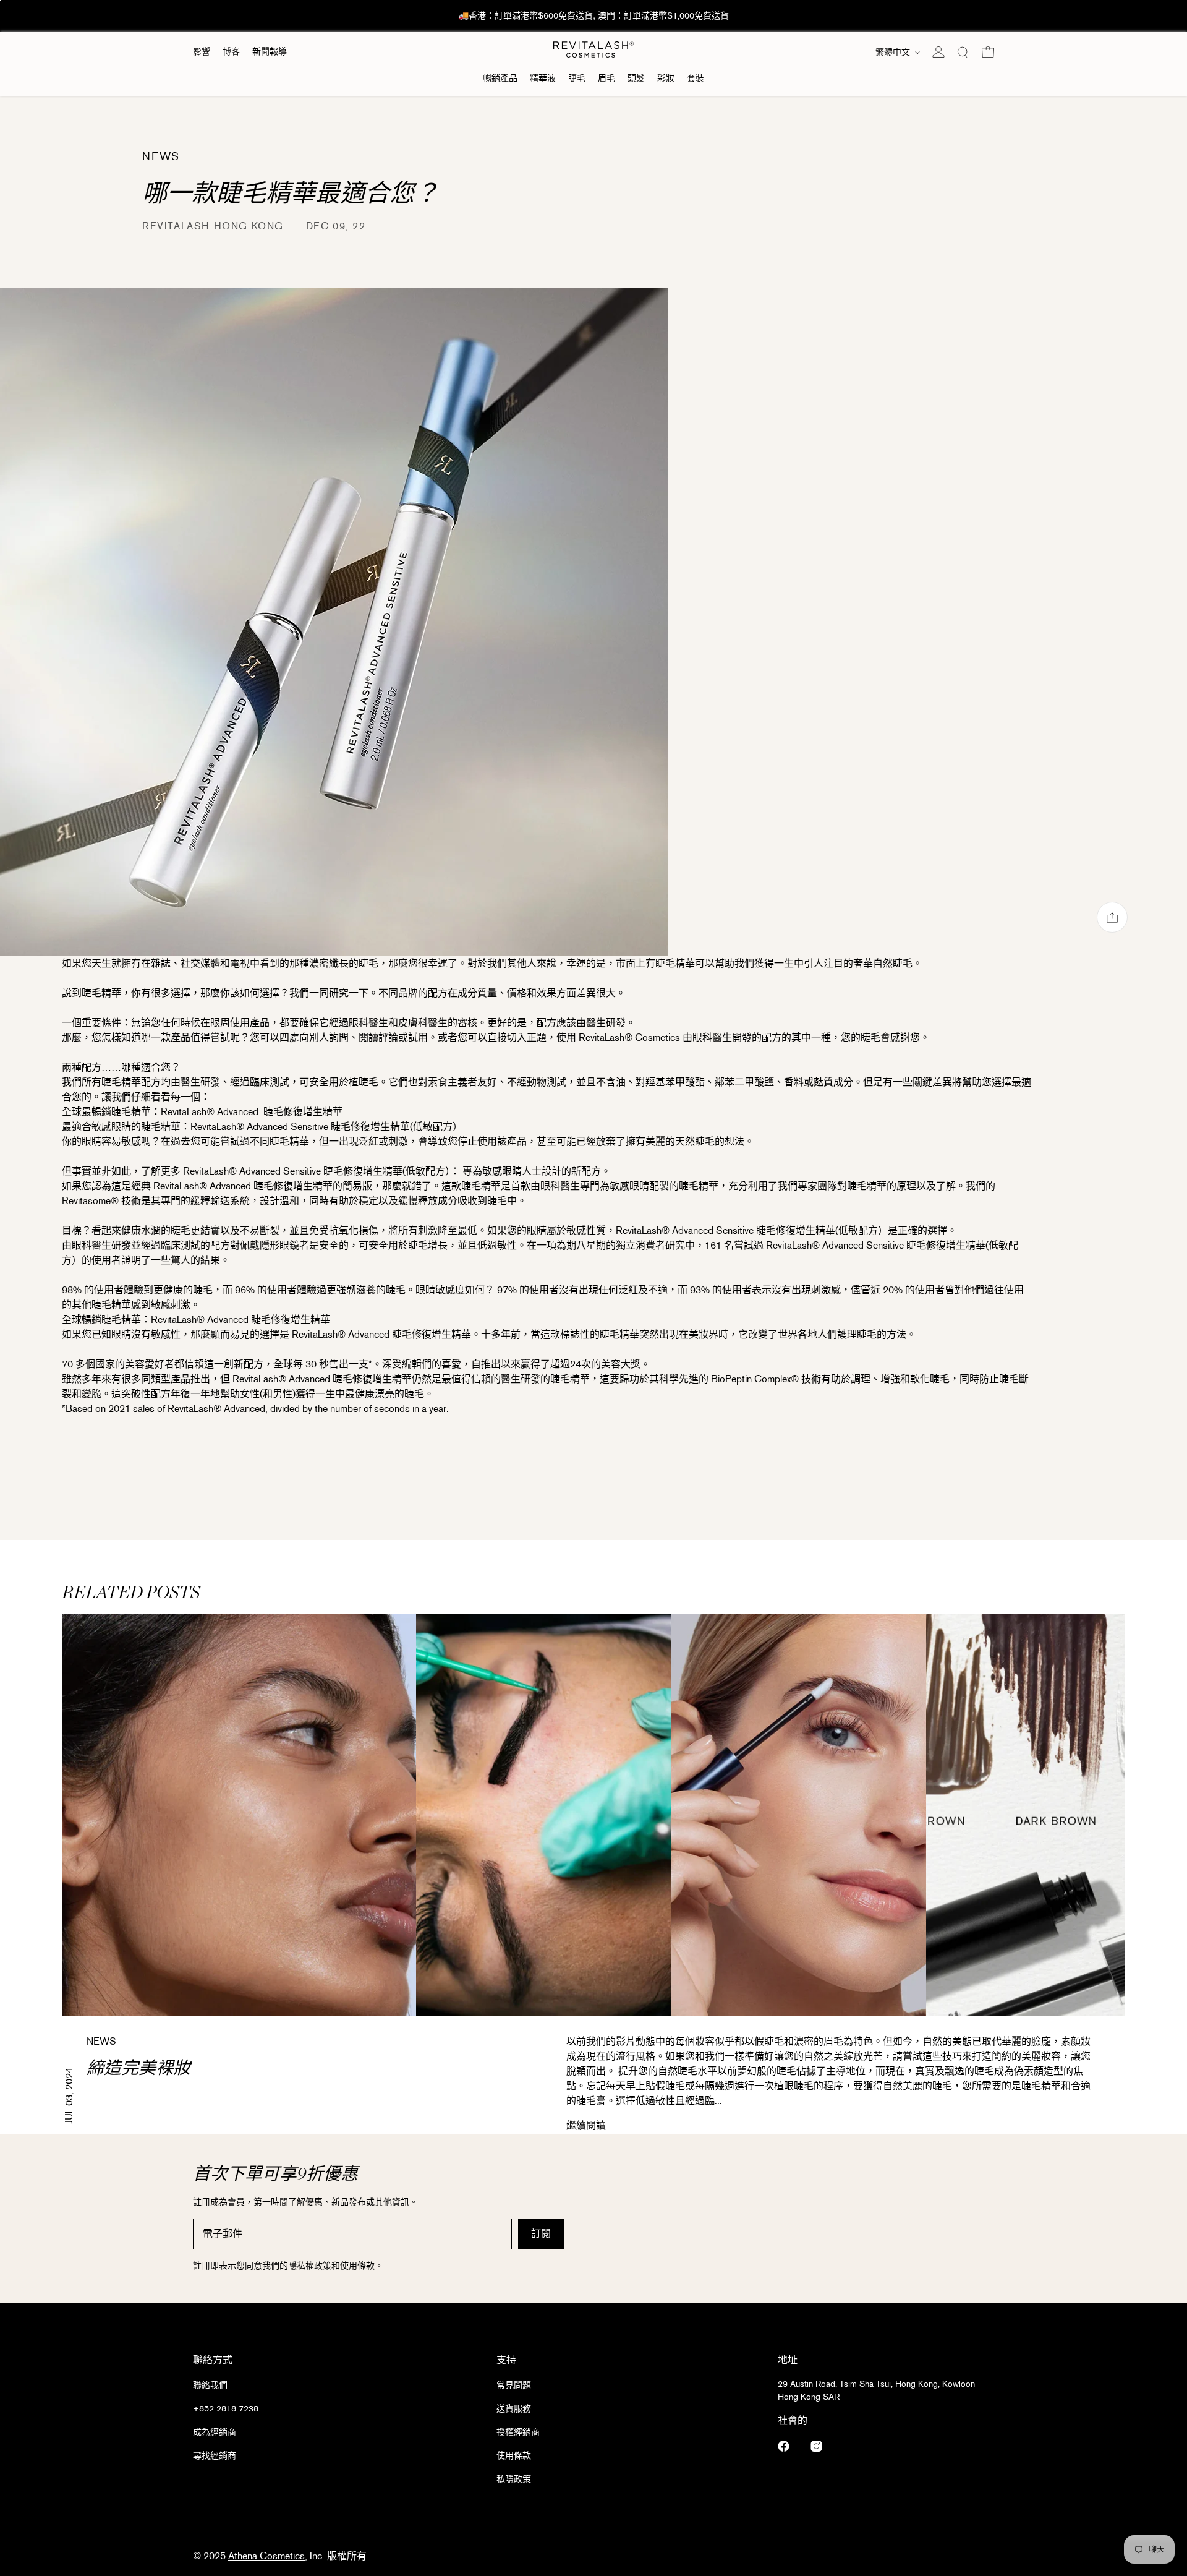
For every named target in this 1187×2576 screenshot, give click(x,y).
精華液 (543, 78)
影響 (202, 52)
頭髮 (636, 78)
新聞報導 (270, 52)
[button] (963, 52)
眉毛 (606, 78)
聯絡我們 (210, 2385)
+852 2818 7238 (226, 2409)
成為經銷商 (215, 2432)
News (74, 169)
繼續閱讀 (586, 2125)
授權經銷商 (518, 2432)
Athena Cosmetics (266, 2556)
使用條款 (514, 2456)
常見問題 (514, 2385)
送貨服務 (514, 2409)
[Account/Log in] (938, 52)
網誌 (74, 196)
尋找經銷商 (215, 2456)
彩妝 (666, 78)
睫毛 (577, 78)
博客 (231, 52)
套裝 (696, 78)
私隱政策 (514, 2479)
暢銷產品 (500, 78)
